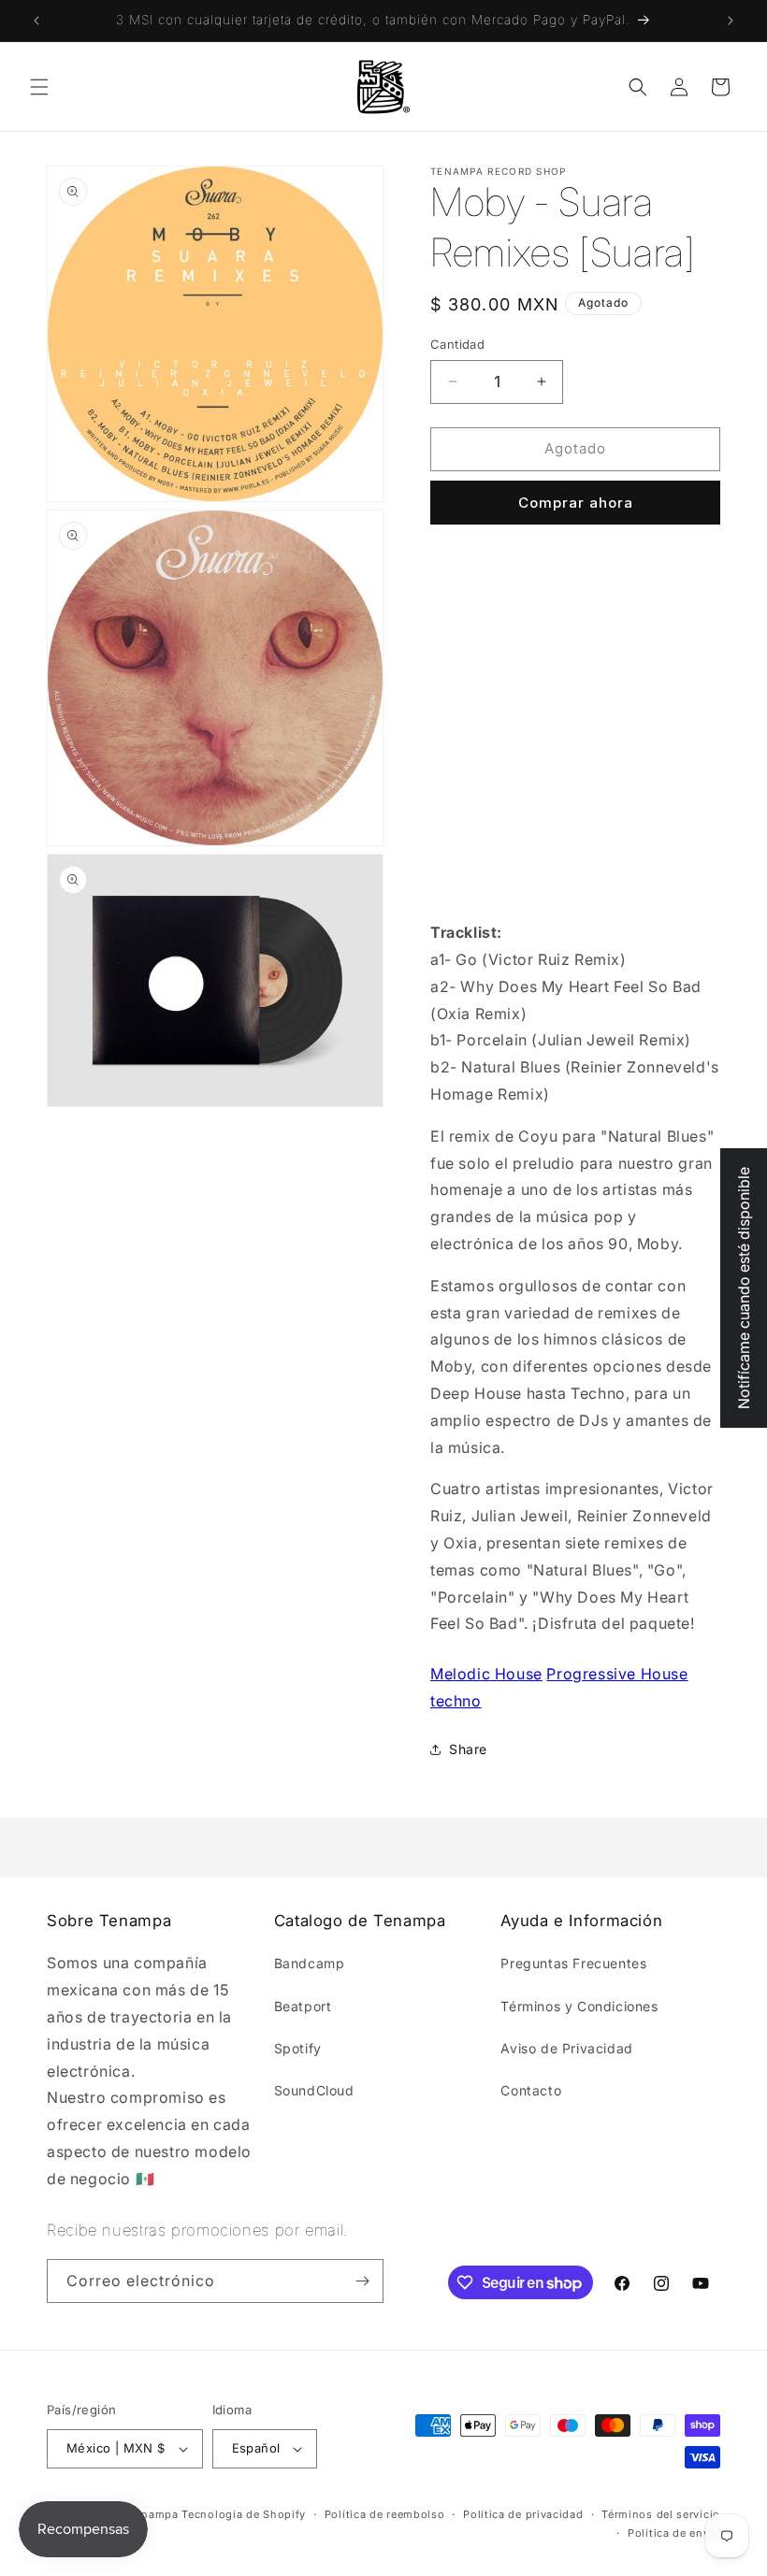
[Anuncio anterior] (36, 21)
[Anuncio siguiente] (731, 21)
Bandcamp (310, 1963)
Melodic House (486, 1674)
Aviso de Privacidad (566, 2048)
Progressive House (617, 1674)
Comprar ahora (576, 503)
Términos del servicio (661, 2514)
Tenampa (154, 2514)
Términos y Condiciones (579, 2006)
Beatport (303, 2006)
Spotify (298, 2048)
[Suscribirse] (362, 2281)
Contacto (531, 2090)
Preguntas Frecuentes (573, 1963)
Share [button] (468, 1749)
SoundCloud (314, 2090)
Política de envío (674, 2533)
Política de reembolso (385, 2514)
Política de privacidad (523, 2514)
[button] (39, 87)
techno (456, 1701)
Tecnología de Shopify (244, 2514)
